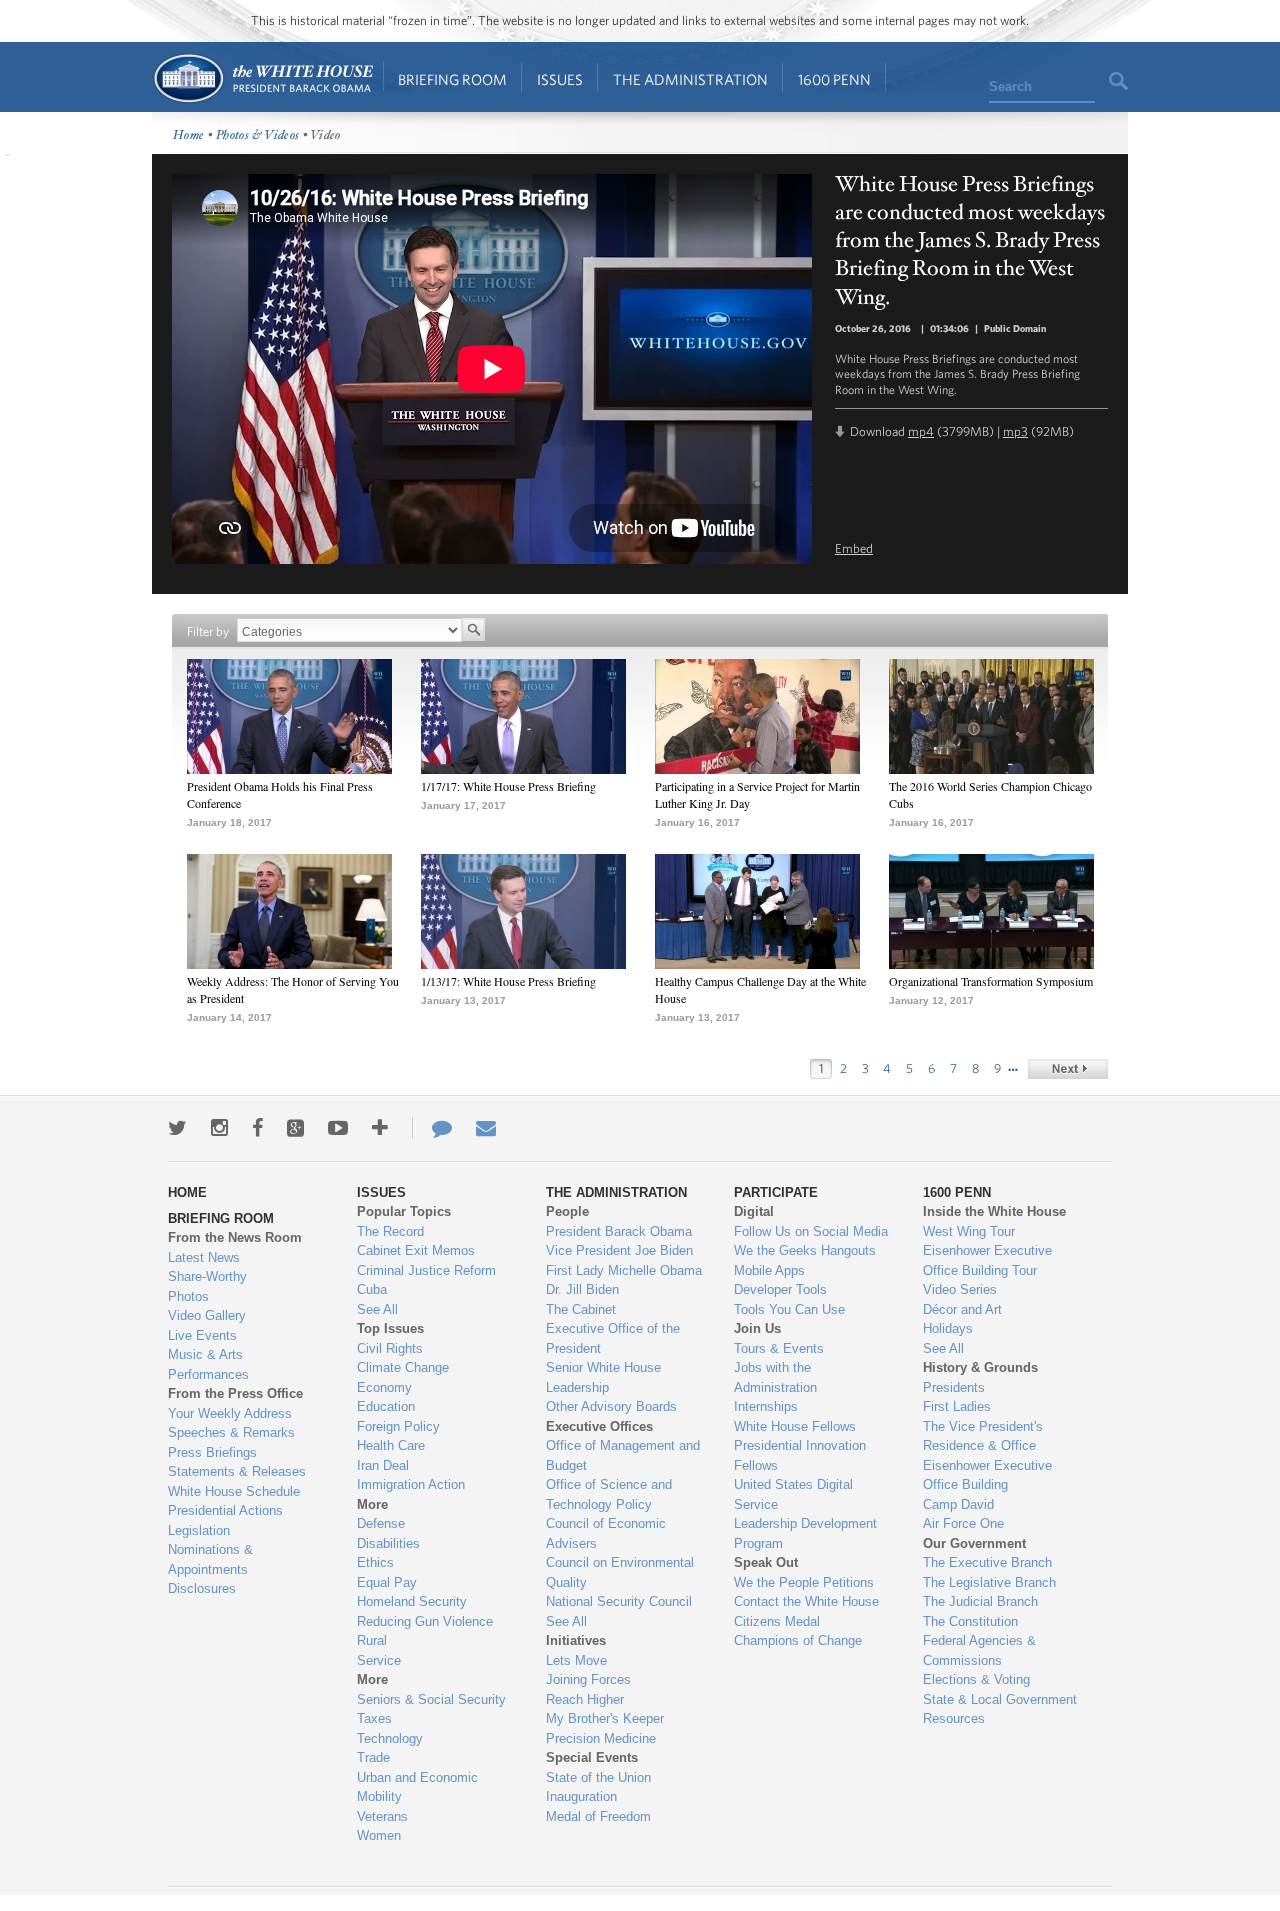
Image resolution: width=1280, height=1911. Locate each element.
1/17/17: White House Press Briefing (508, 786)
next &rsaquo (1068, 1069)
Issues (560, 79)
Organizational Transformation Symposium (991, 981)
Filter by (208, 631)
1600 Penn (834, 79)
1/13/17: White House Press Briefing (508, 981)
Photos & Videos (258, 135)
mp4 (921, 431)
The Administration (690, 79)
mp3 (1015, 431)
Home (262, 78)
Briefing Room (452, 79)
